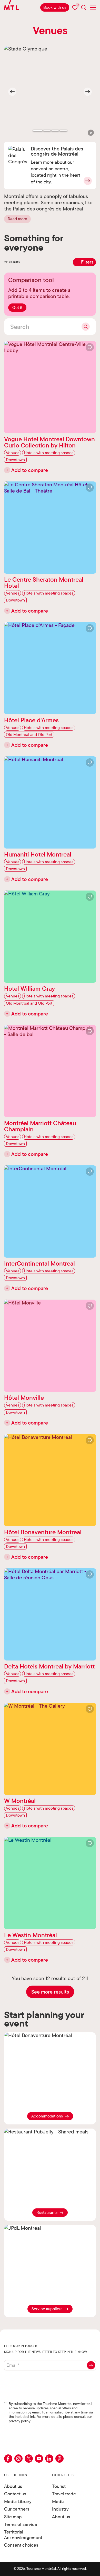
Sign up (91, 2365)
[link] (55, 7)
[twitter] (29, 2459)
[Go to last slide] (12, 92)
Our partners (17, 2509)
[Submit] (86, 327)
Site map (13, 2517)
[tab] (38, 131)
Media (58, 2501)
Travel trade (64, 2494)
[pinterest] (59, 2459)
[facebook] (8, 2459)
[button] (91, 133)
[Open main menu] (93, 7)
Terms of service (21, 2524)
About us (13, 2486)
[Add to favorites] (90, 347)
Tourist (59, 2486)
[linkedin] (49, 2459)
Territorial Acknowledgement (23, 2535)
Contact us (15, 2494)
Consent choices (21, 2545)
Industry (60, 2509)
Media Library (18, 2501)
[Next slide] (88, 92)
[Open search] (84, 7)
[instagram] (18, 2459)
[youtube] (39, 2459)
